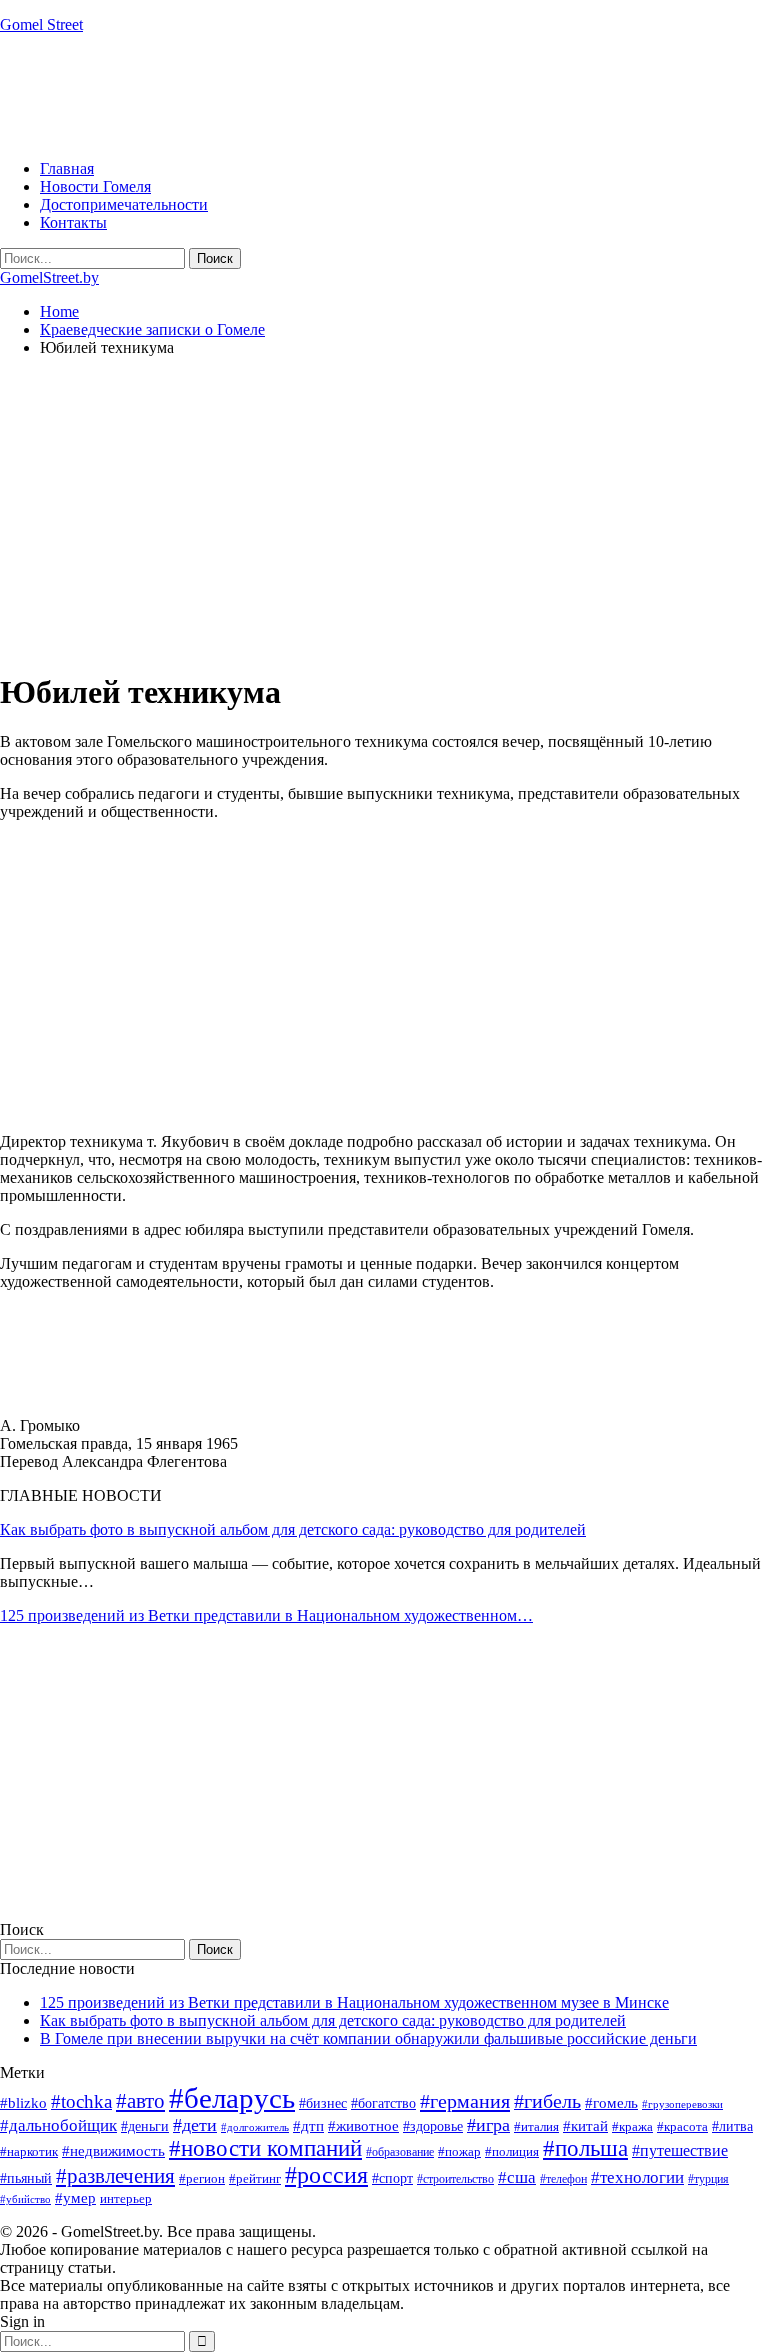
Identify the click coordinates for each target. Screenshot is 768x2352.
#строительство (455, 2179)
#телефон (563, 2179)
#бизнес (323, 2103)
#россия (326, 2175)
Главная (67, 168)
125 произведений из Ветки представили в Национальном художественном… (266, 1615)
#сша (517, 2177)
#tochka (81, 2101)
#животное (363, 2125)
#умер (75, 2197)
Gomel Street (41, 24)
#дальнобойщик (58, 2125)
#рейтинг (255, 2178)
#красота (682, 2126)
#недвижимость (113, 2151)
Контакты (73, 222)
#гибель (547, 2101)
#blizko (23, 2103)
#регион (202, 2178)
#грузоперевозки (682, 2104)
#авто (140, 2101)
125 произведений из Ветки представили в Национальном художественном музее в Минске (354, 2002)
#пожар (459, 2151)
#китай (585, 2126)
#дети (195, 2125)
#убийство (25, 2199)
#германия (465, 2101)
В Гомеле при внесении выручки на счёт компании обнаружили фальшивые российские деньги (368, 2038)
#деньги (145, 2126)
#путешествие (680, 2150)
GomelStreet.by (49, 277)
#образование (400, 2152)
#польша (585, 2148)
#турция (708, 2179)
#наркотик (29, 2151)
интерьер (126, 2199)
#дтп (308, 2126)
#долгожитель (255, 2127)
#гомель (611, 2103)
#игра (488, 2125)
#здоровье (433, 2126)
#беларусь (232, 2098)
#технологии (637, 2177)
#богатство (383, 2103)
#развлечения (115, 2176)
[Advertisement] (364, 95)
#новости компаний (265, 2148)
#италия (536, 2126)
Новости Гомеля (95, 186)
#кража (632, 2126)
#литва (732, 2126)
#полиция (512, 2151)
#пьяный (26, 2178)
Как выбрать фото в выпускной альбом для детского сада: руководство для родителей (293, 1529)
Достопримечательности (124, 204)
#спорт (392, 2178)
